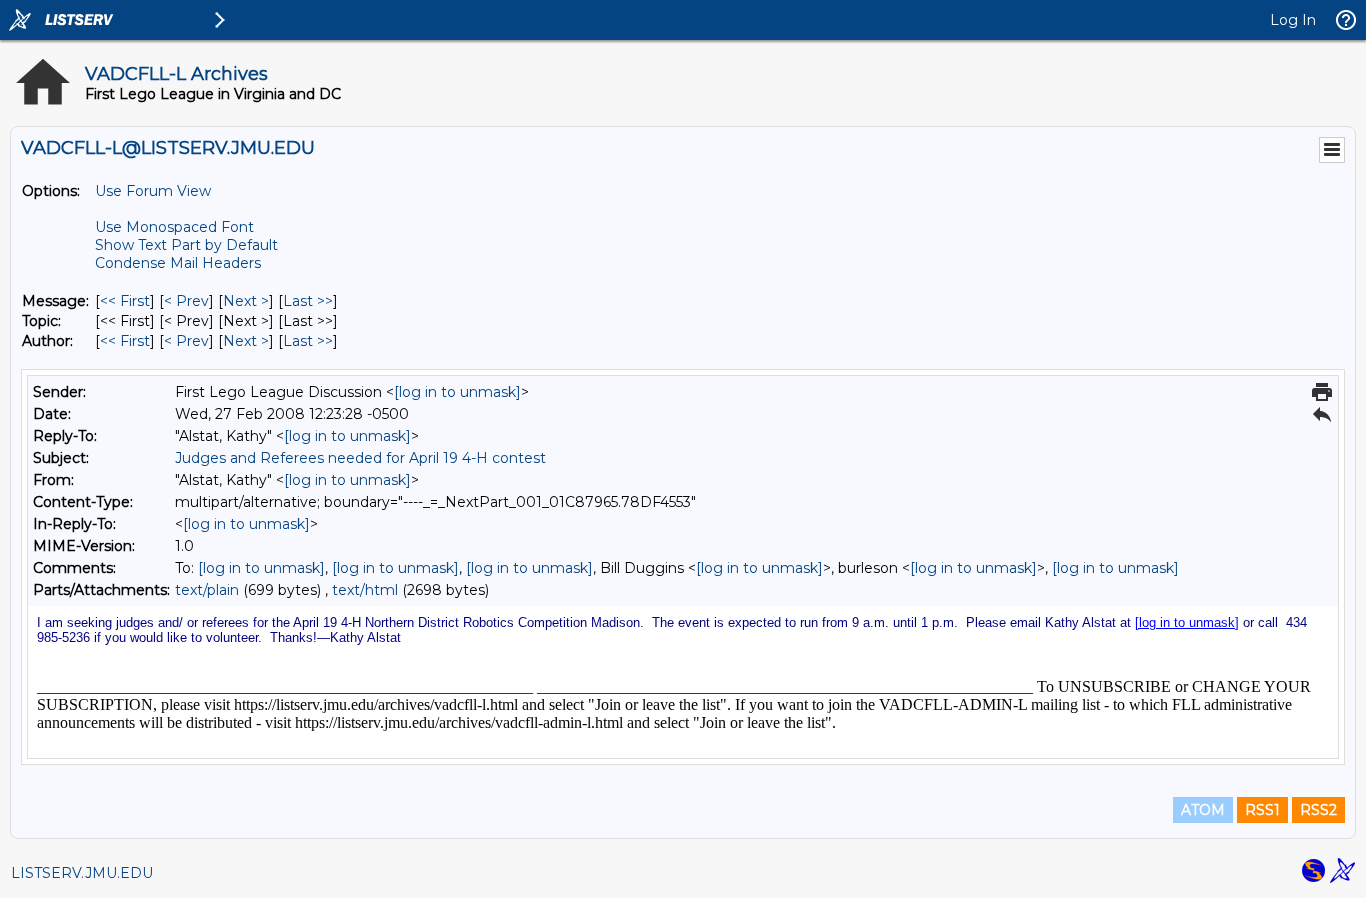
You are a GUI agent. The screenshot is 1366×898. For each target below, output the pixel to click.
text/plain (207, 590)
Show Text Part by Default (186, 245)
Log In (1293, 20)
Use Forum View (153, 191)
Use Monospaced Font (174, 227)
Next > (246, 301)
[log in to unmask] (457, 392)
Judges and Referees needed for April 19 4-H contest (360, 458)
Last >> (308, 301)
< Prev (186, 301)
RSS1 (1262, 810)
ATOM (1203, 810)
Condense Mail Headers (178, 263)
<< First (125, 301)
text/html (365, 590)
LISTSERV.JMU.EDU (82, 873)
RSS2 (1318, 810)
